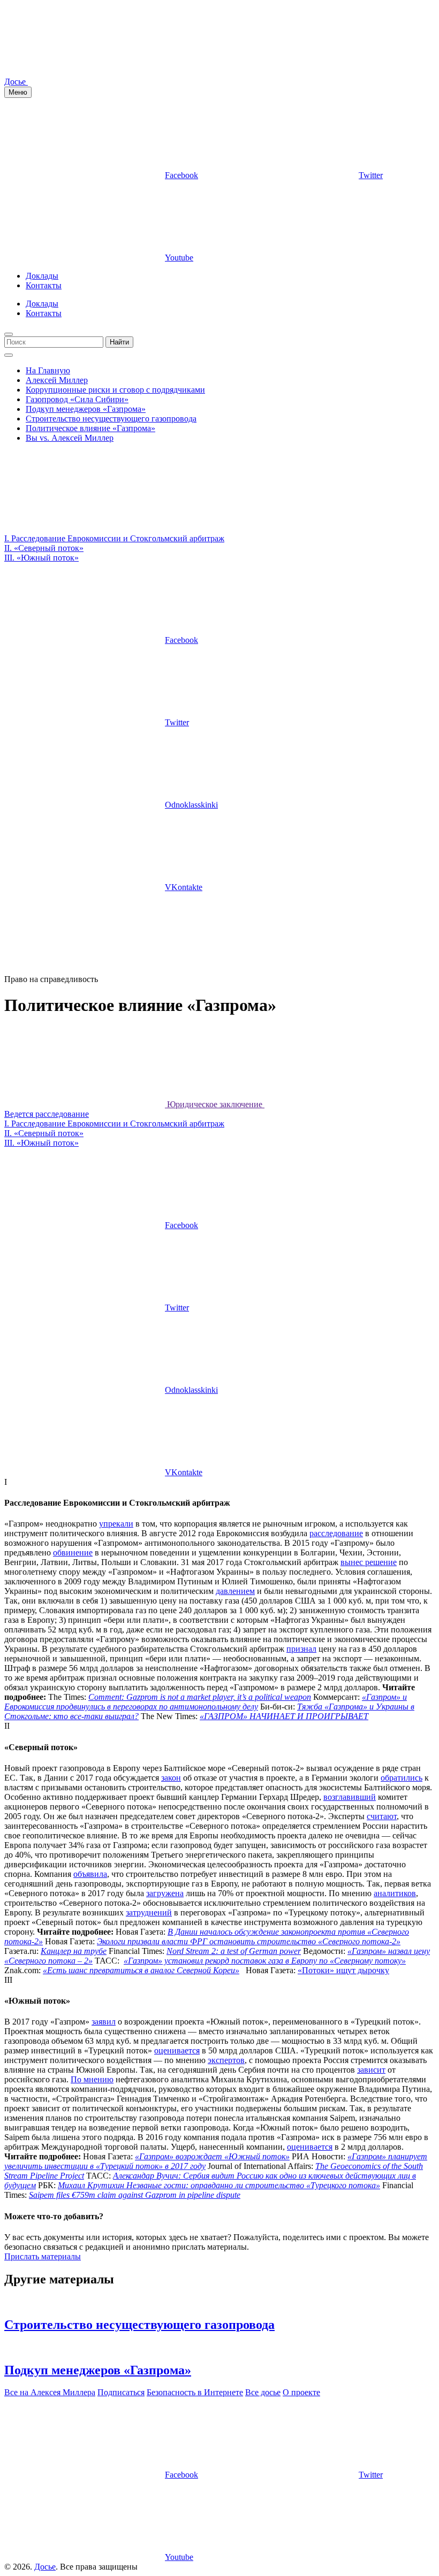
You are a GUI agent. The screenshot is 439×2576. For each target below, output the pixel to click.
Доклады (42, 276)
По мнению (92, 2079)
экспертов (226, 2060)
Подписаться (121, 2392)
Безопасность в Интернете (195, 2392)
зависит (371, 2070)
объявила (90, 1874)
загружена (165, 1893)
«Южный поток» (41, 558)
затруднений (149, 1912)
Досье (45, 2567)
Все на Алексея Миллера (50, 2392)
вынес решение (369, 1562)
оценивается (177, 2050)
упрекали (116, 1524)
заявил (104, 2022)
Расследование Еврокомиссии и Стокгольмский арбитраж (114, 538)
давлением (235, 1591)
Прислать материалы (43, 2256)
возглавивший (350, 1797)
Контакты (44, 285)
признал (301, 1649)
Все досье (263, 2392)
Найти (119, 342)
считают (382, 1816)
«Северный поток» (44, 548)
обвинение (73, 1552)
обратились (402, 1778)
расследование (336, 1533)
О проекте (301, 2392)
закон (171, 1778)
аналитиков (395, 1893)
